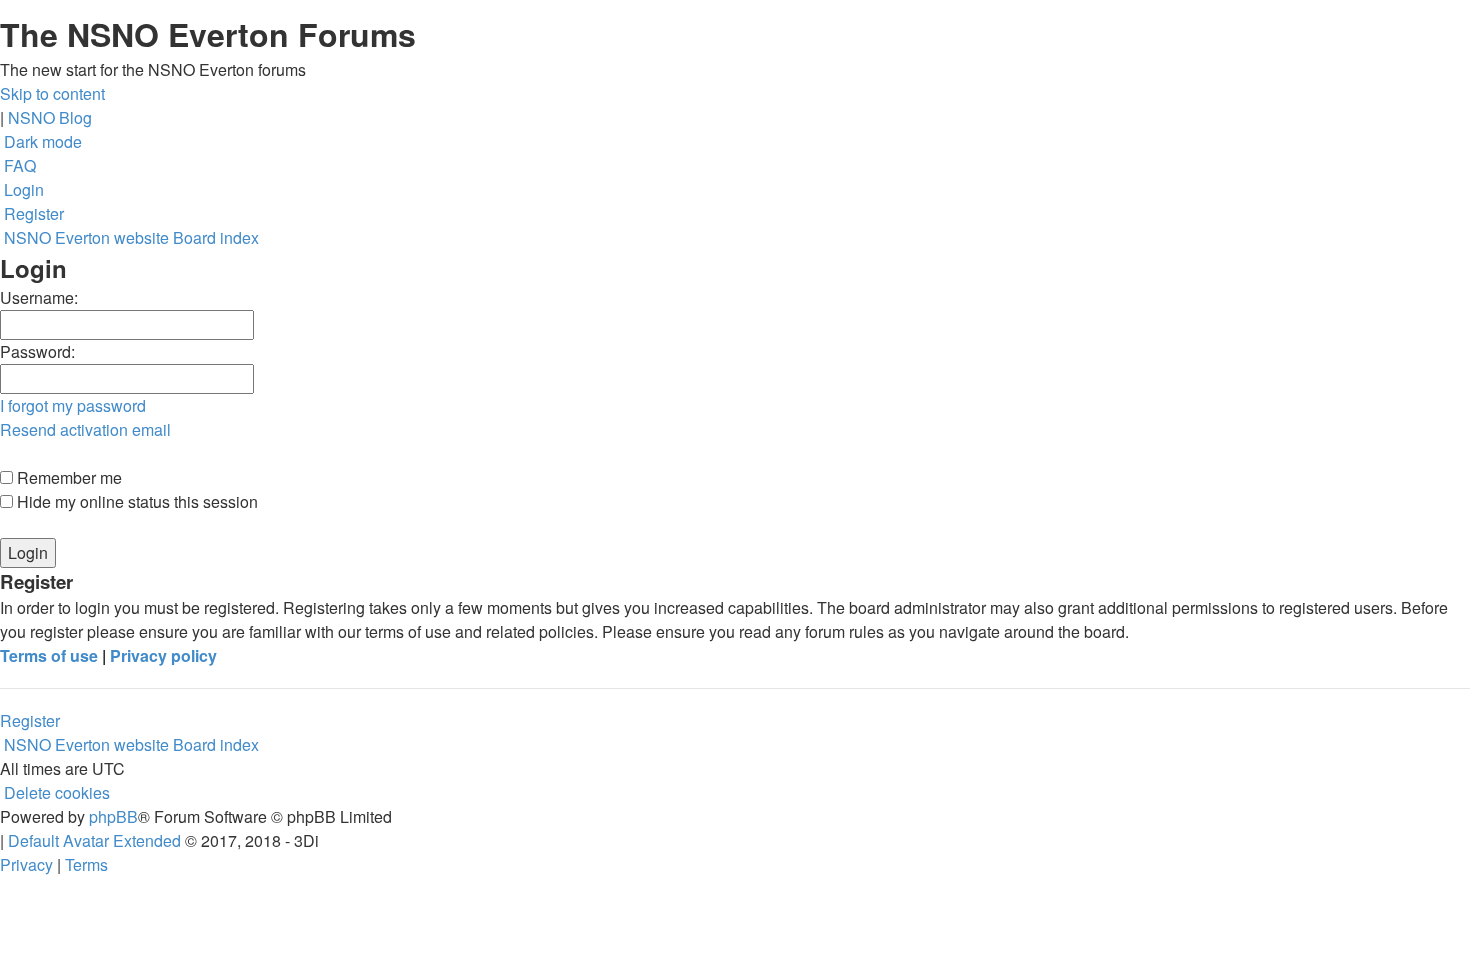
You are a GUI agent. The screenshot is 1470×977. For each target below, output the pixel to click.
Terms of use (49, 655)
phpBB (113, 816)
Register (30, 720)
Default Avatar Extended (94, 840)
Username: (39, 297)
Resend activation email (85, 429)
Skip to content (52, 93)
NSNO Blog (50, 117)
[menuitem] (18, 165)
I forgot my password (73, 405)
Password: (37, 351)
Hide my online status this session (135, 501)
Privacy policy (163, 655)
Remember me (67, 477)
